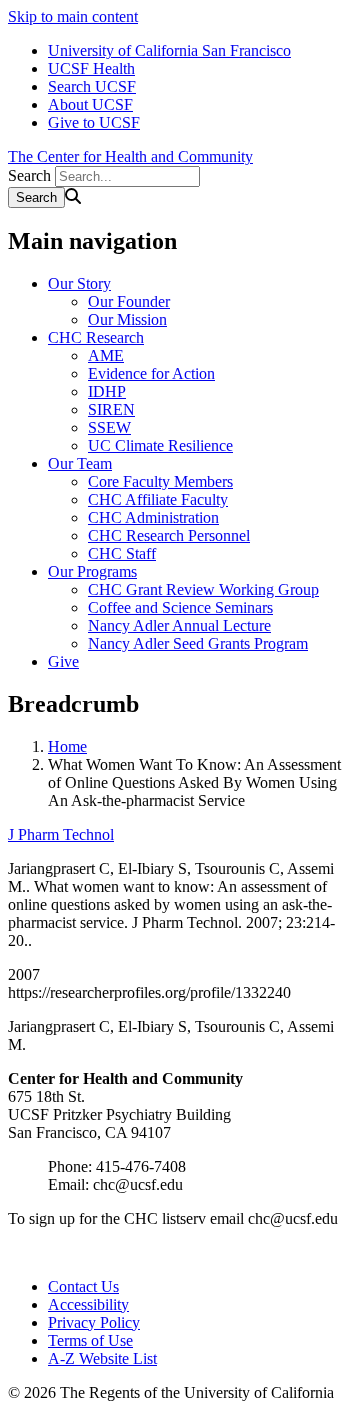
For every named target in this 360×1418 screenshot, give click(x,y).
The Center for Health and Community (130, 156)
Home (67, 746)
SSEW (109, 427)
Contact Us (83, 1286)
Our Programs (92, 571)
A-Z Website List (102, 1358)
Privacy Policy (94, 1322)
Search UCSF (92, 86)
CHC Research (96, 337)
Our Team (80, 463)
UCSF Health (91, 68)
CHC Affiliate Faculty (158, 499)
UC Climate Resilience (160, 445)
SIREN (111, 409)
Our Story (79, 283)
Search (29, 175)
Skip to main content (73, 16)
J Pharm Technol (61, 834)
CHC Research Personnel (169, 535)
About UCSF (90, 104)
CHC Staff (122, 553)
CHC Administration (153, 517)
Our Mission (127, 319)
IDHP (107, 391)
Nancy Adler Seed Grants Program (198, 643)
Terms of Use (90, 1340)
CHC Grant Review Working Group (203, 589)
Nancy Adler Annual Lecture (179, 625)
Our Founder (129, 301)
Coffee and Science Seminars (180, 607)
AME (106, 355)
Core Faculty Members (160, 481)
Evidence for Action (151, 373)
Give (63, 661)
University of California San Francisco (169, 50)
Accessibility (88, 1304)
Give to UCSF (94, 122)
